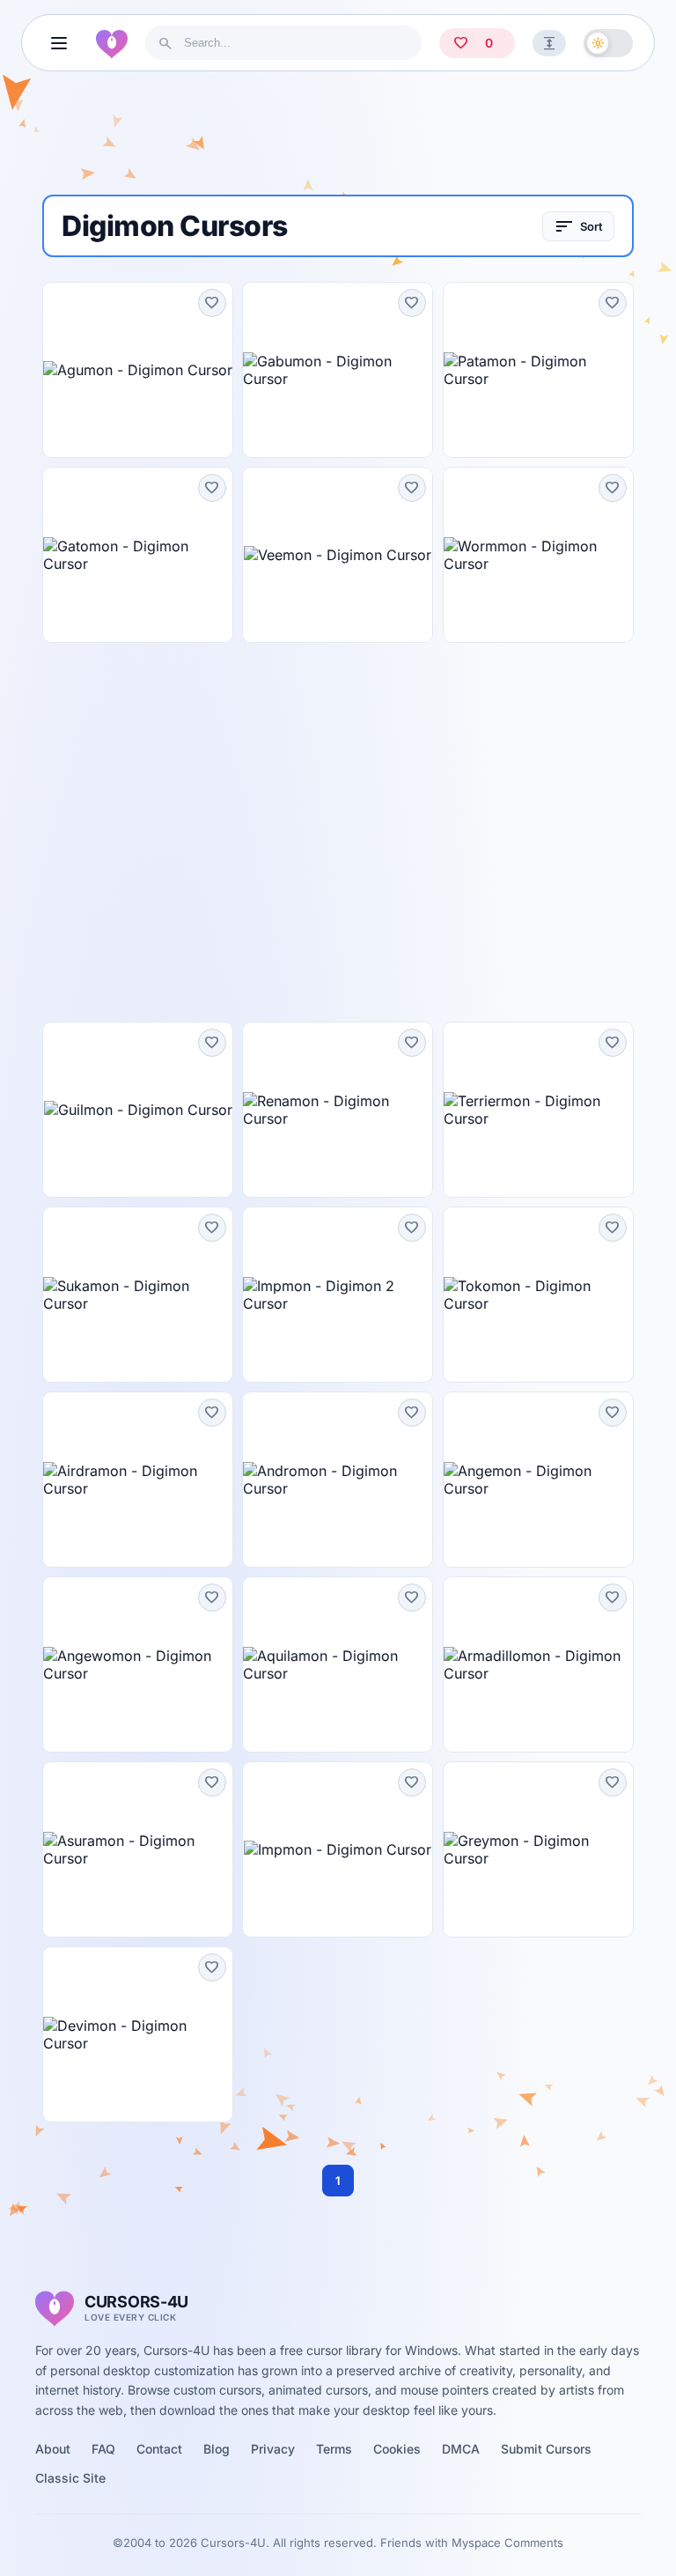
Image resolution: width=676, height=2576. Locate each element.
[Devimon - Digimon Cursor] (138, 2034)
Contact (159, 2449)
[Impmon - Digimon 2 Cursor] (338, 1295)
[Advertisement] (338, 140)
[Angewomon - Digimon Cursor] (138, 1664)
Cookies (397, 2449)
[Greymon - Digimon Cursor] (538, 1849)
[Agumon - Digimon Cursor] (138, 370)
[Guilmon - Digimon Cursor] (138, 1110)
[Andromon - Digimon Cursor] (338, 1480)
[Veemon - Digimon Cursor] (338, 555)
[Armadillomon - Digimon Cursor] (538, 1664)
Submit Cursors (546, 2449)
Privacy (273, 2449)
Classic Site (70, 2478)
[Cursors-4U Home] (112, 43)
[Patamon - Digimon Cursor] (538, 370)
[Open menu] (59, 43)
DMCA (461, 2449)
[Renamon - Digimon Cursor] (338, 1110)
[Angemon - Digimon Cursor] (538, 1480)
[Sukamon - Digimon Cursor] (138, 1295)
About (53, 2449)
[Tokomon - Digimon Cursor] (538, 1295)
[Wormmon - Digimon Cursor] (538, 555)
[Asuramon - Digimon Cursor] (138, 1849)
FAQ (103, 2449)
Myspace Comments (507, 2543)
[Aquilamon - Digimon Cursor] (338, 1664)
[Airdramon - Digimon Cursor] (138, 1480)
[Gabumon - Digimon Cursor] (338, 370)
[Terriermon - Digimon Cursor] (538, 1110)
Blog (217, 2449)
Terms (334, 2449)
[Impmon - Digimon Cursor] (338, 1849)
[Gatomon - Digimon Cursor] (138, 555)
